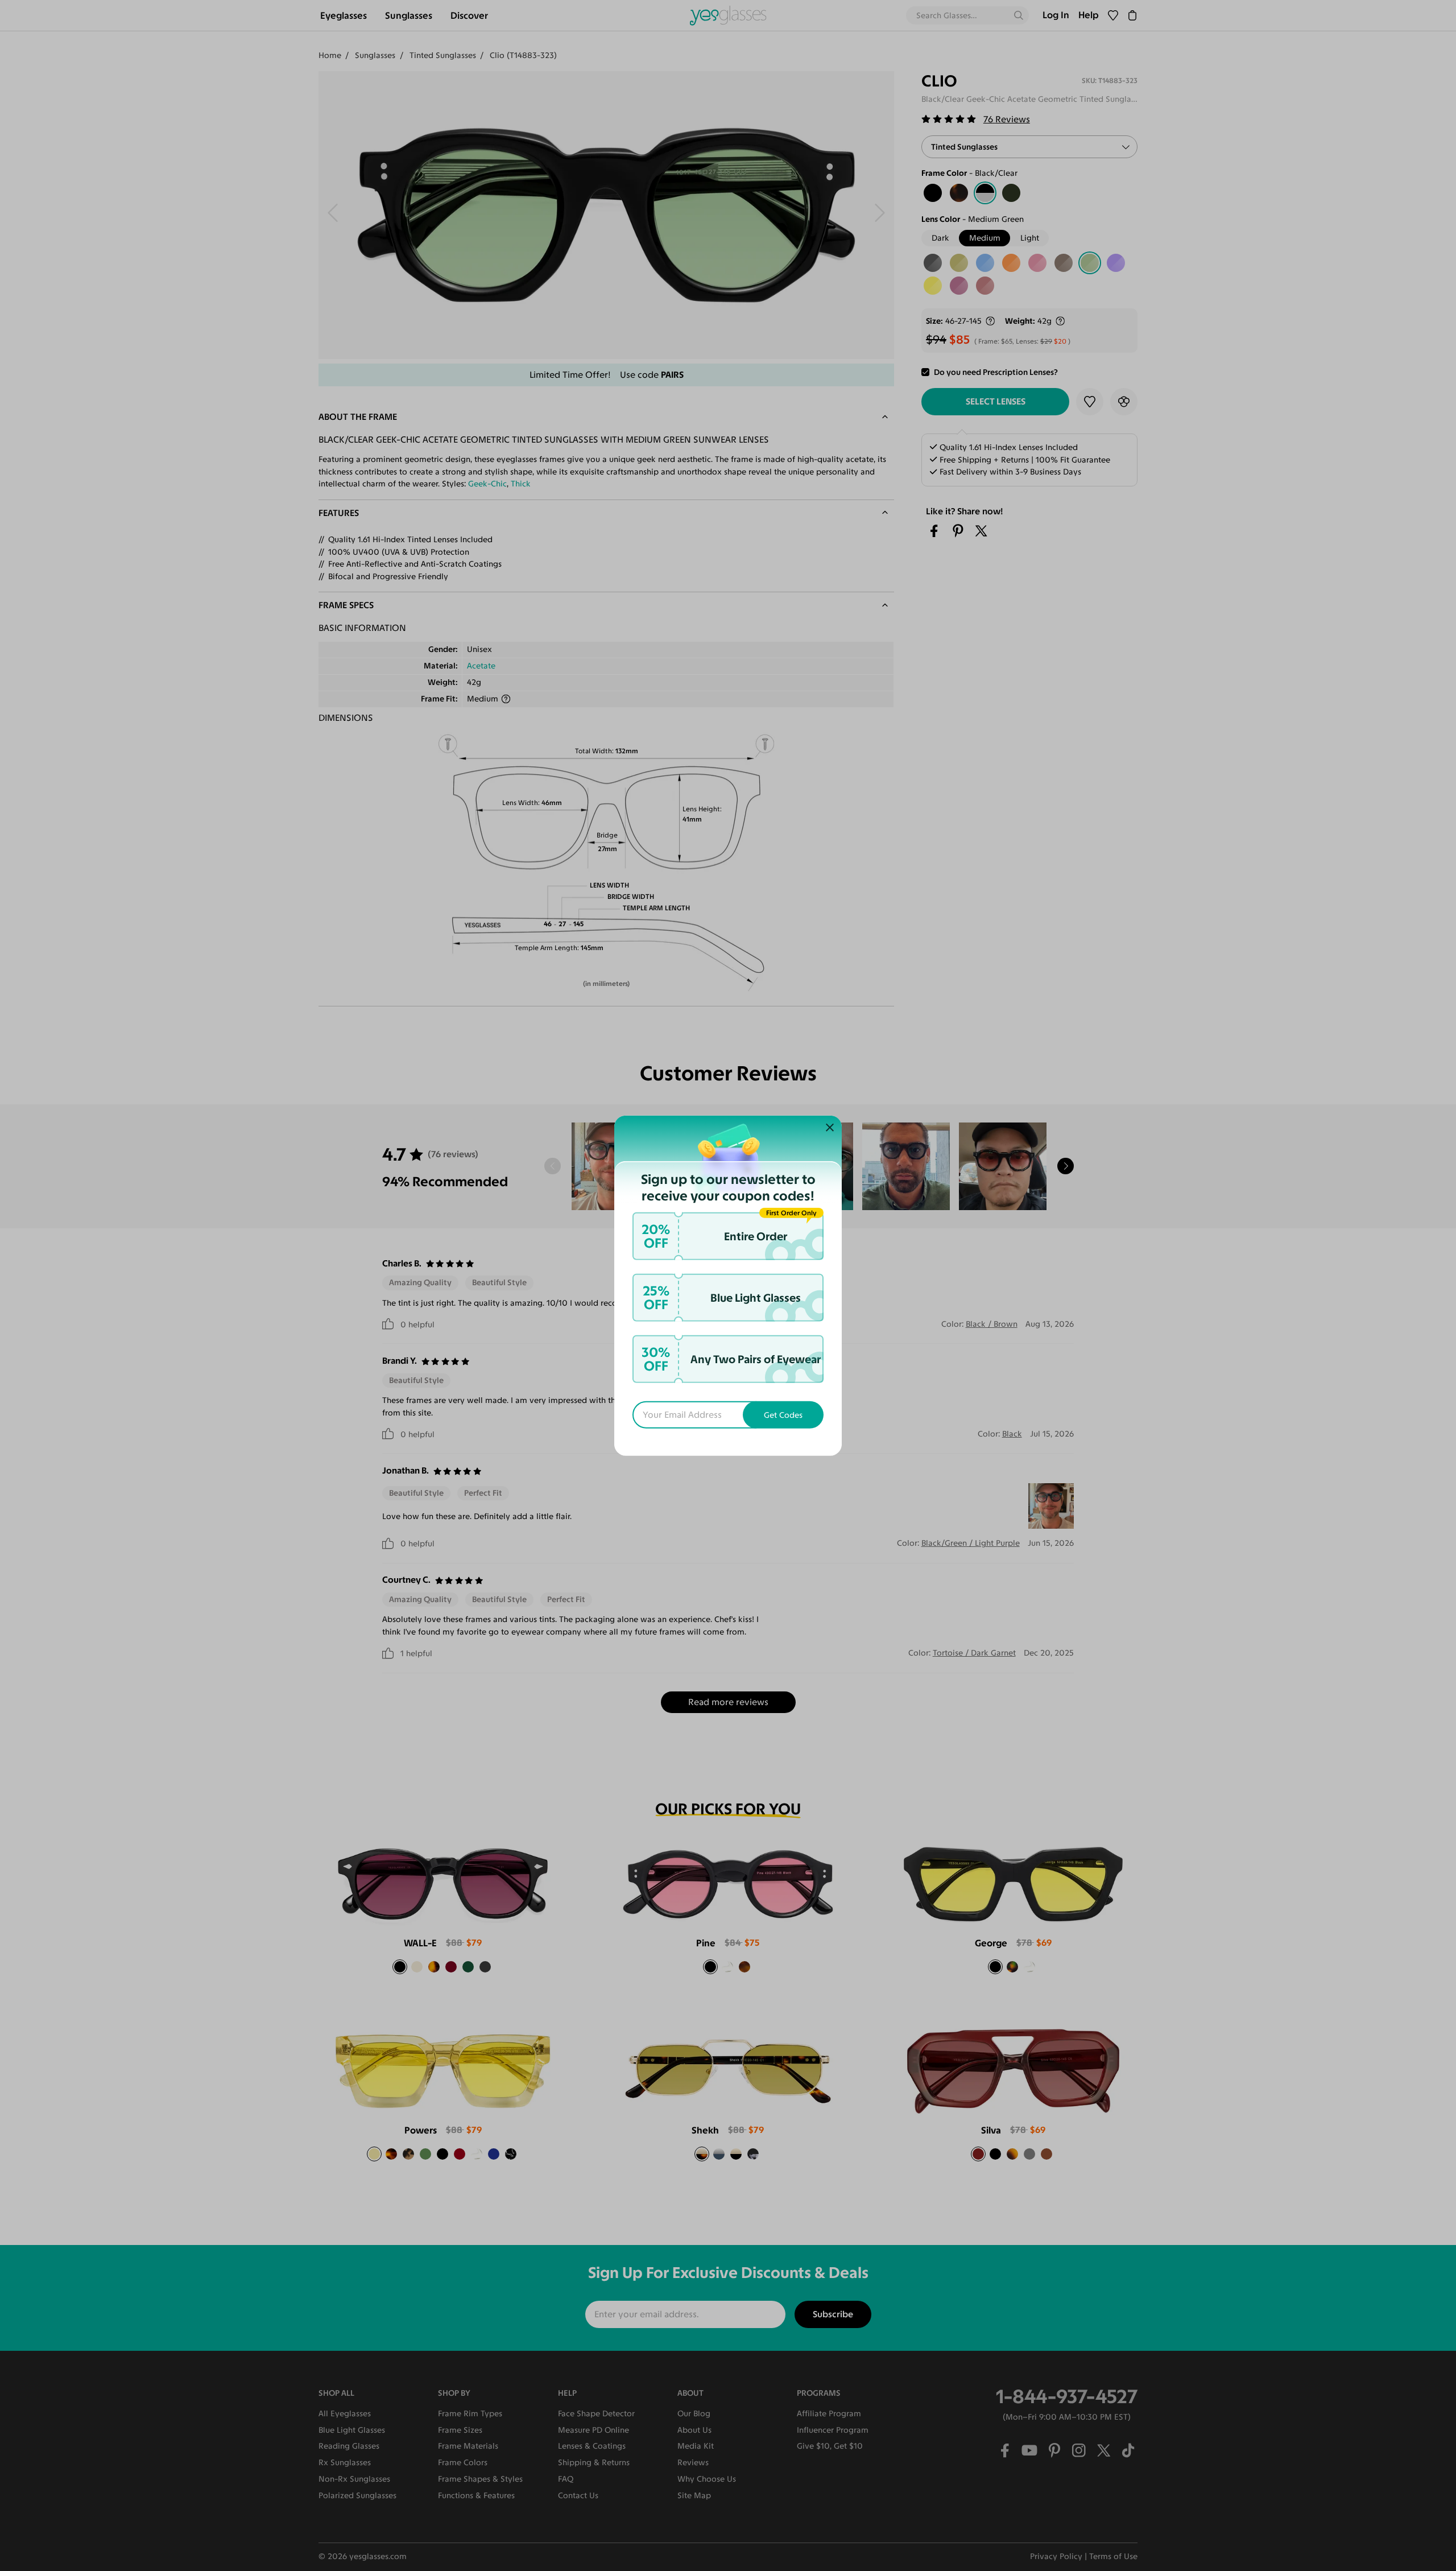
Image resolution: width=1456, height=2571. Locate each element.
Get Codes (783, 1415)
